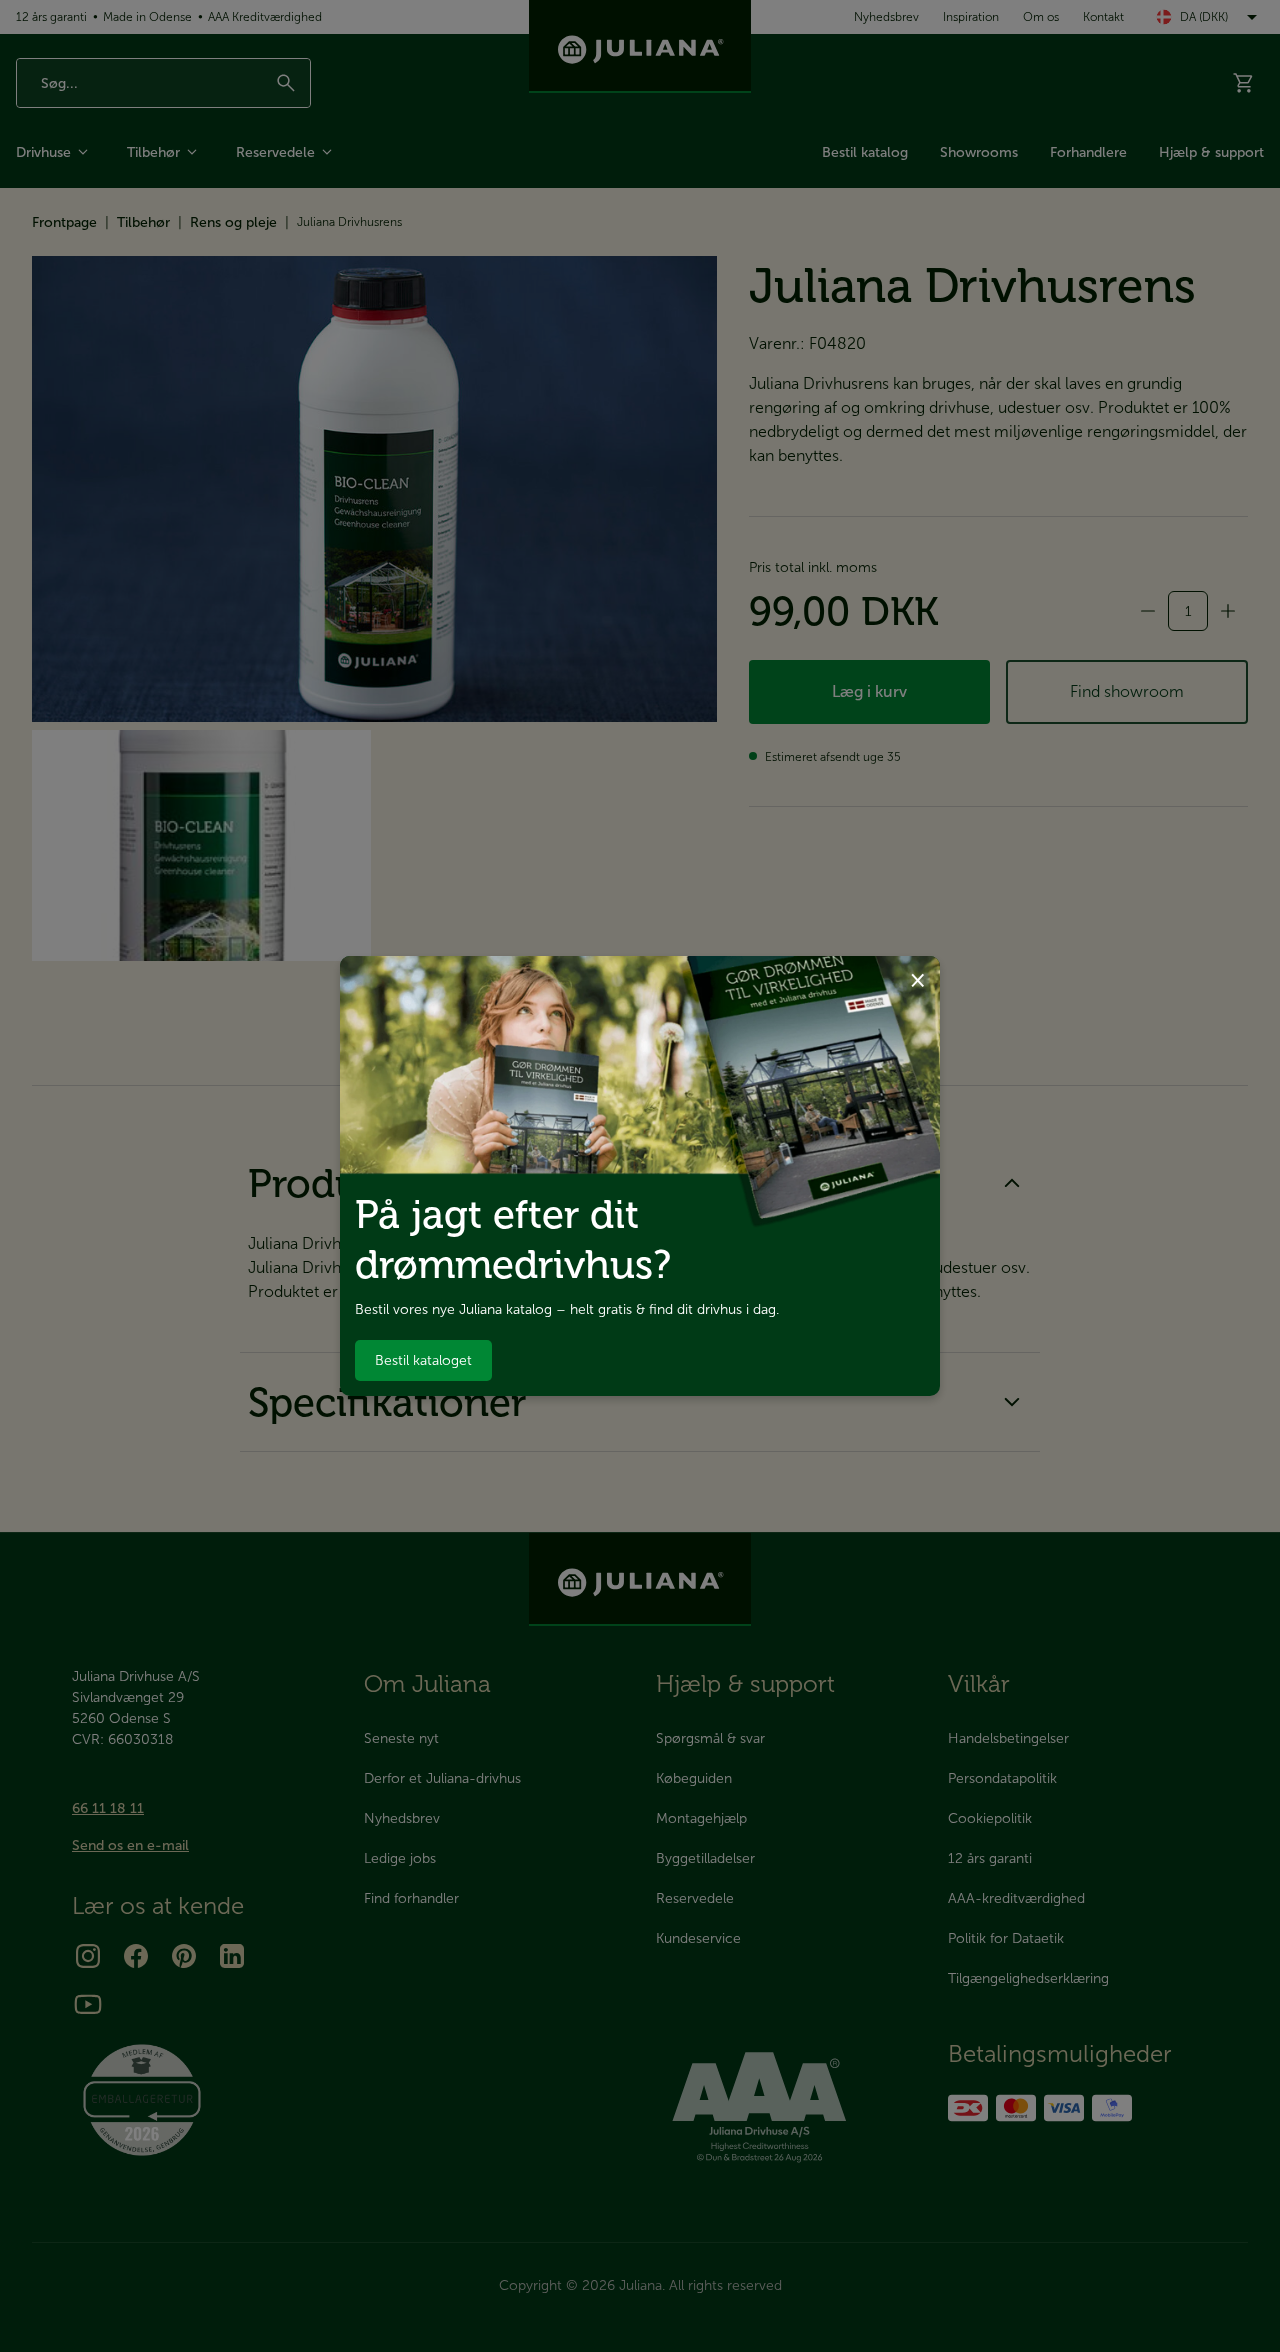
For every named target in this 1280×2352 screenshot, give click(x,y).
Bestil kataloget (423, 1360)
